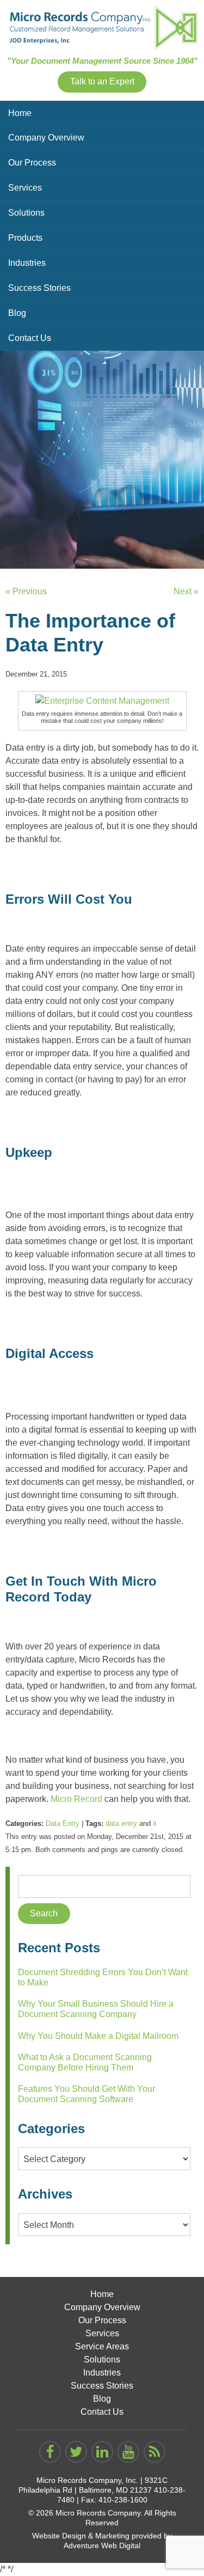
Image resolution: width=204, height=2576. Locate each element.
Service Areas (102, 2346)
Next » (186, 591)
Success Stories (39, 288)
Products (25, 238)
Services (25, 188)
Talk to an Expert (102, 81)
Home (20, 113)
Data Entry (63, 1823)
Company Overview (46, 138)
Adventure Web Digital (102, 2545)
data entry (121, 1823)
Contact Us (30, 338)
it (155, 1823)
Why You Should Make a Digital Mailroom (98, 2036)
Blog (17, 313)
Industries (27, 263)
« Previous (26, 591)
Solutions (26, 213)
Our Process (32, 163)
